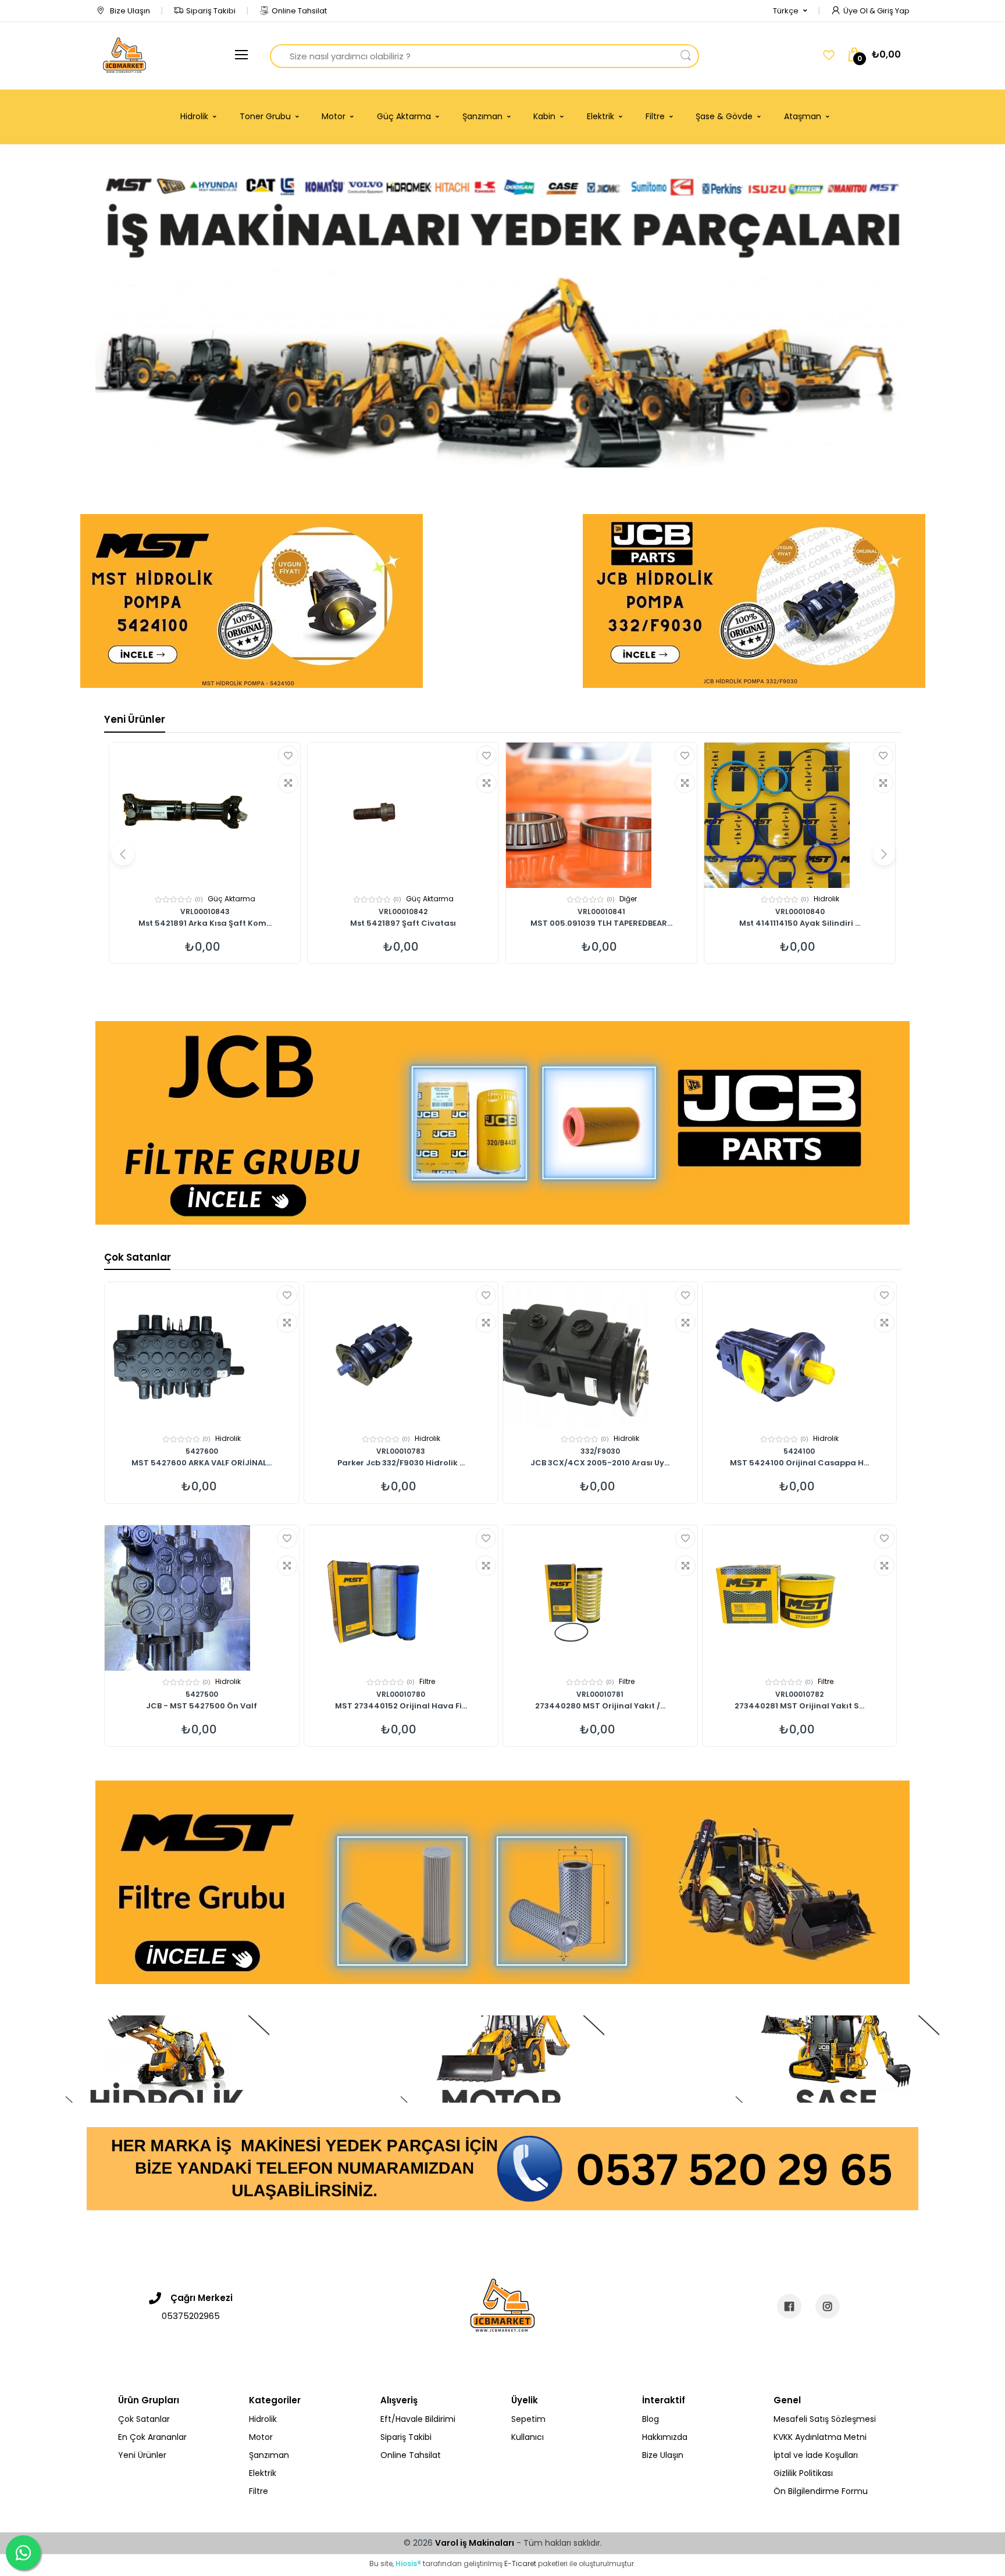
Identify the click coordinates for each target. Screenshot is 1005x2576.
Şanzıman (269, 2455)
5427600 (202, 1451)
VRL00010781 (600, 1694)
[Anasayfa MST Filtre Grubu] (502, 1882)
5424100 (799, 1451)
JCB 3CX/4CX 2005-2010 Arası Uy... (600, 1464)
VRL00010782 (799, 1694)
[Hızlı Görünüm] (288, 783)
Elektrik (826, 899)
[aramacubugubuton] (686, 56)
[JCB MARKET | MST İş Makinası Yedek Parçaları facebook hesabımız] (789, 2306)
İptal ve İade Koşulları (816, 2455)
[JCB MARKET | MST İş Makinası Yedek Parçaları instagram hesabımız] (828, 2306)
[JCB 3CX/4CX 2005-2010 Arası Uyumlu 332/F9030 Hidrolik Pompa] (600, 1355)
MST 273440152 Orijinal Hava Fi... (401, 1707)
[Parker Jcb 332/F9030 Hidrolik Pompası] (401, 1355)
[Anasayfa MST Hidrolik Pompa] (252, 601)
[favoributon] (829, 55)
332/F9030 (600, 1451)
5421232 (602, 911)
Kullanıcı (528, 2437)
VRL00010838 (403, 911)
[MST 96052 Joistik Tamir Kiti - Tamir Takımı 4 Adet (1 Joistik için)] (403, 815)
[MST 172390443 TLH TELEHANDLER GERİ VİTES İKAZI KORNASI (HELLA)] (800, 815)
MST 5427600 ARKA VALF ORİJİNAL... (202, 1464)
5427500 (202, 1694)
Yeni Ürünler (135, 719)
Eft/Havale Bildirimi (418, 2419)
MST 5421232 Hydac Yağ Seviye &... (602, 924)
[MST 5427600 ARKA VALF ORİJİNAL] (202, 1355)
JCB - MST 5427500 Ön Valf (202, 1707)
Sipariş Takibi (211, 11)
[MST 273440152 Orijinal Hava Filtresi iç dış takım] (401, 1598)
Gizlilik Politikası (803, 2473)
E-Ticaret (520, 2563)
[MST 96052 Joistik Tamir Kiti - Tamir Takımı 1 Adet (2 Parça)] (205, 815)
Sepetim (528, 2419)
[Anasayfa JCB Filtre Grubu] (502, 1123)
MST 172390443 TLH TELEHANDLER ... (800, 924)
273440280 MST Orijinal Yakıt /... (600, 1707)
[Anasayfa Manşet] (167, 2059)
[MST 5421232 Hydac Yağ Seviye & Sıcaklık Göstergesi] (601, 815)
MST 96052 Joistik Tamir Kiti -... (205, 924)
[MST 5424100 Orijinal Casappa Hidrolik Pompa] (800, 1355)
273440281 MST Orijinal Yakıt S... (799, 1707)
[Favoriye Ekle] (288, 756)
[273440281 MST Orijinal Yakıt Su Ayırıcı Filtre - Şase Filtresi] (800, 1598)
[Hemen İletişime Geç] (502, 2168)
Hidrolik (231, 899)
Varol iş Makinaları (475, 2543)
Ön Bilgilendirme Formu (821, 2491)
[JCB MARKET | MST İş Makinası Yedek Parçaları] (124, 56)
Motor (628, 899)
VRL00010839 (205, 911)
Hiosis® (408, 2563)
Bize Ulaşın (129, 11)
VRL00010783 (401, 1451)
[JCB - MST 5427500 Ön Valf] (202, 1598)
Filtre (427, 1681)
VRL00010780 (401, 1694)
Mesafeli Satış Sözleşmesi (825, 2419)
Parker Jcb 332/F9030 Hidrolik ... (401, 1464)
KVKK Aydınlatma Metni (820, 2437)
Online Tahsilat (299, 11)
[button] (790, 11)
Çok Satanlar (138, 1257)
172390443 (800, 911)
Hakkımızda (665, 2437)
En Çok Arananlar (152, 2437)
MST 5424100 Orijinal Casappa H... (799, 1464)
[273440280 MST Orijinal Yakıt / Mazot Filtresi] (600, 1598)
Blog (651, 2419)
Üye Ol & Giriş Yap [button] (876, 11)
